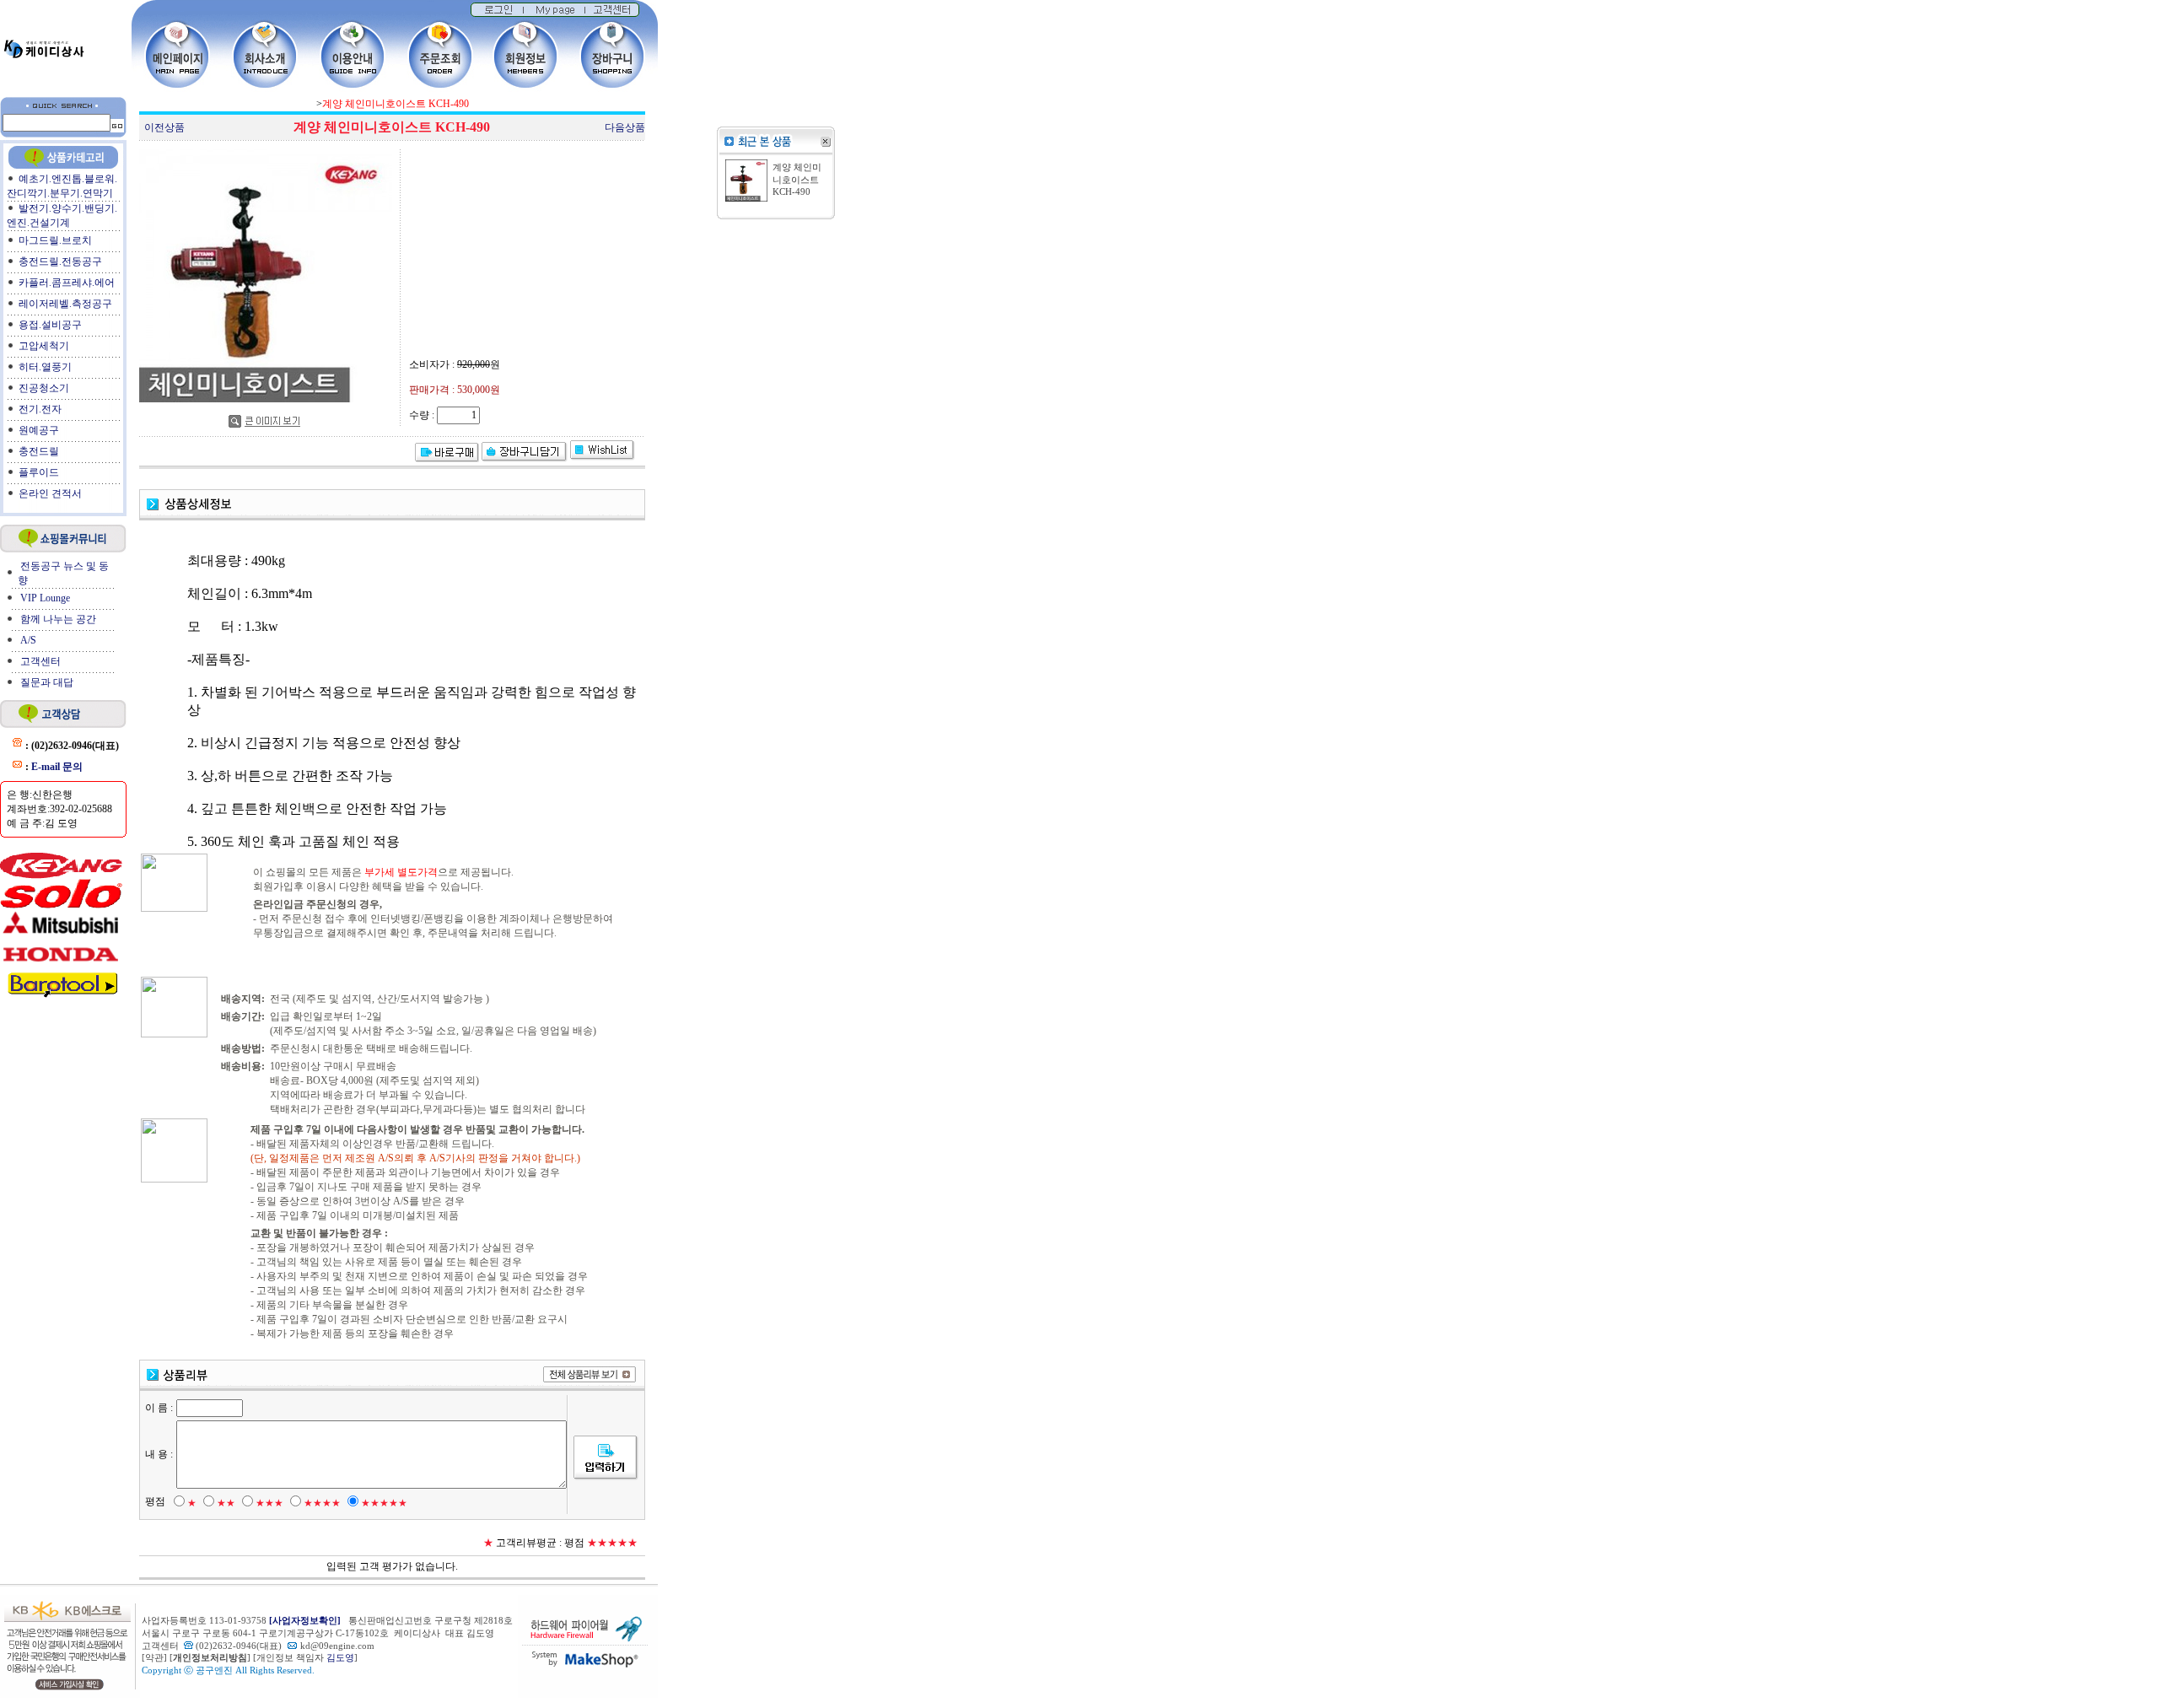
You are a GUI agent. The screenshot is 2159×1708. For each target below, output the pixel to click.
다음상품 (625, 127)
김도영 (340, 1658)
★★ (226, 1503)
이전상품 (164, 127)
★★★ (269, 1503)
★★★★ (322, 1503)
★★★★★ (384, 1503)
